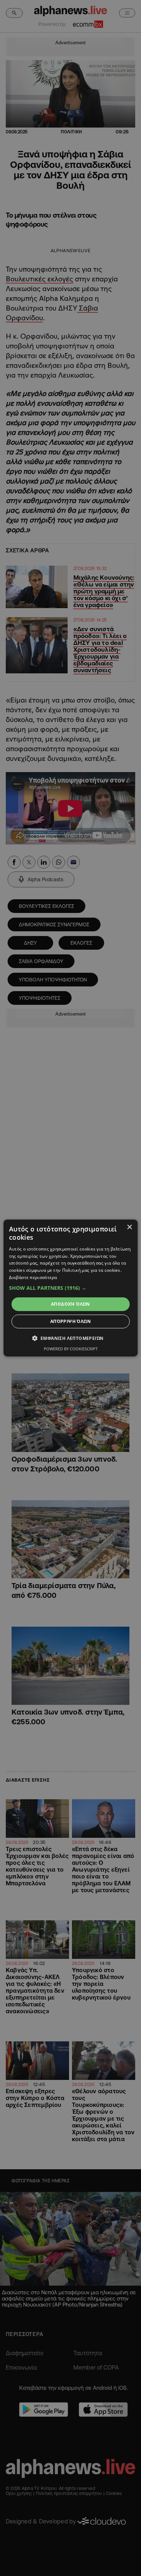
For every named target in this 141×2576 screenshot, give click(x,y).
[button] (71, 1288)
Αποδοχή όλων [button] (70, 1304)
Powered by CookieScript (71, 1349)
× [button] (129, 1227)
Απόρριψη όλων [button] (70, 1321)
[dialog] (71, 1288)
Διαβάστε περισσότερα (33, 1277)
